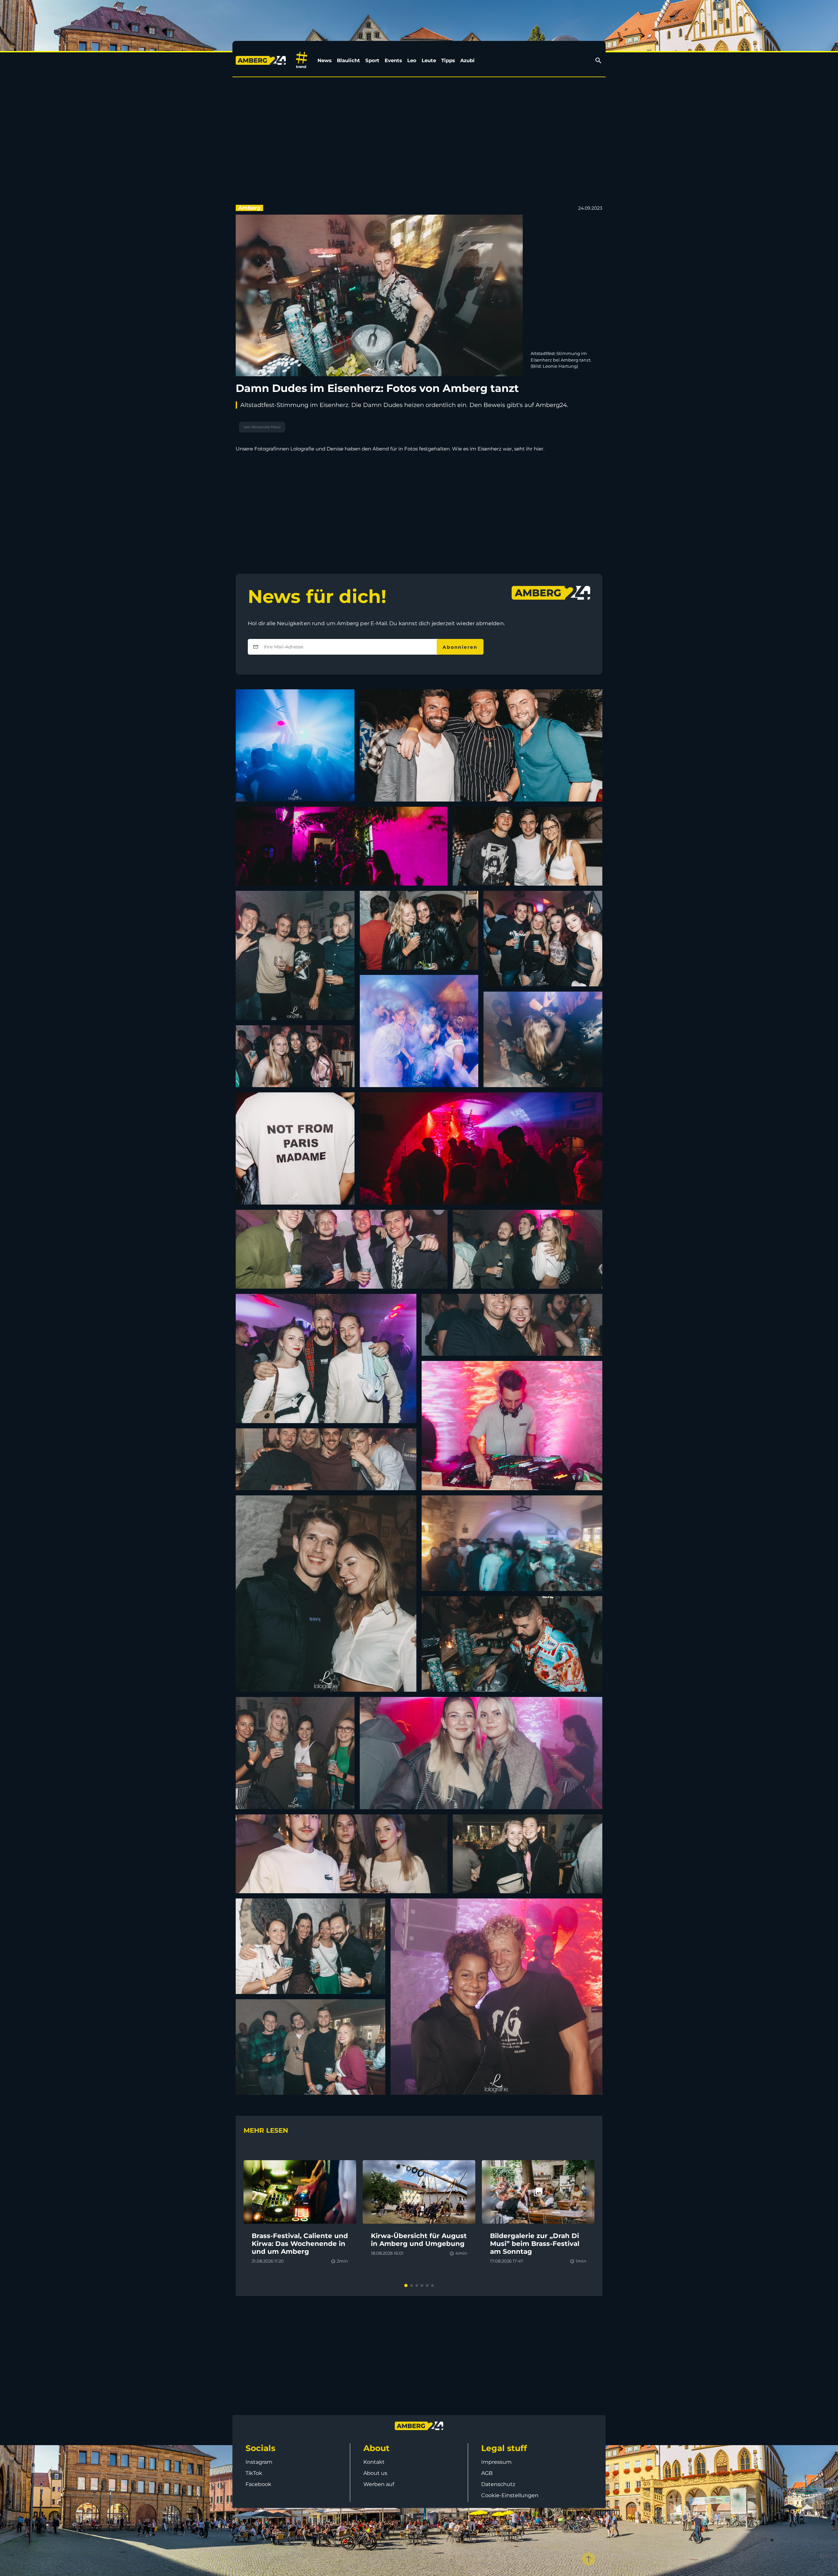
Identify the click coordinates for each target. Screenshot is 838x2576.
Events (393, 60)
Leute (429, 60)
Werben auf (379, 2484)
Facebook (258, 2484)
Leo (412, 60)
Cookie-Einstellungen (510, 2495)
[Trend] (302, 60)
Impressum (496, 2462)
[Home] (262, 60)
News (325, 60)
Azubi (467, 60)
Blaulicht (348, 60)
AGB (487, 2473)
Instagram (259, 2462)
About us (375, 2473)
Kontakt (374, 2462)
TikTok (254, 2473)
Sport (372, 60)
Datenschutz (498, 2484)
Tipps (448, 60)
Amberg (249, 208)
